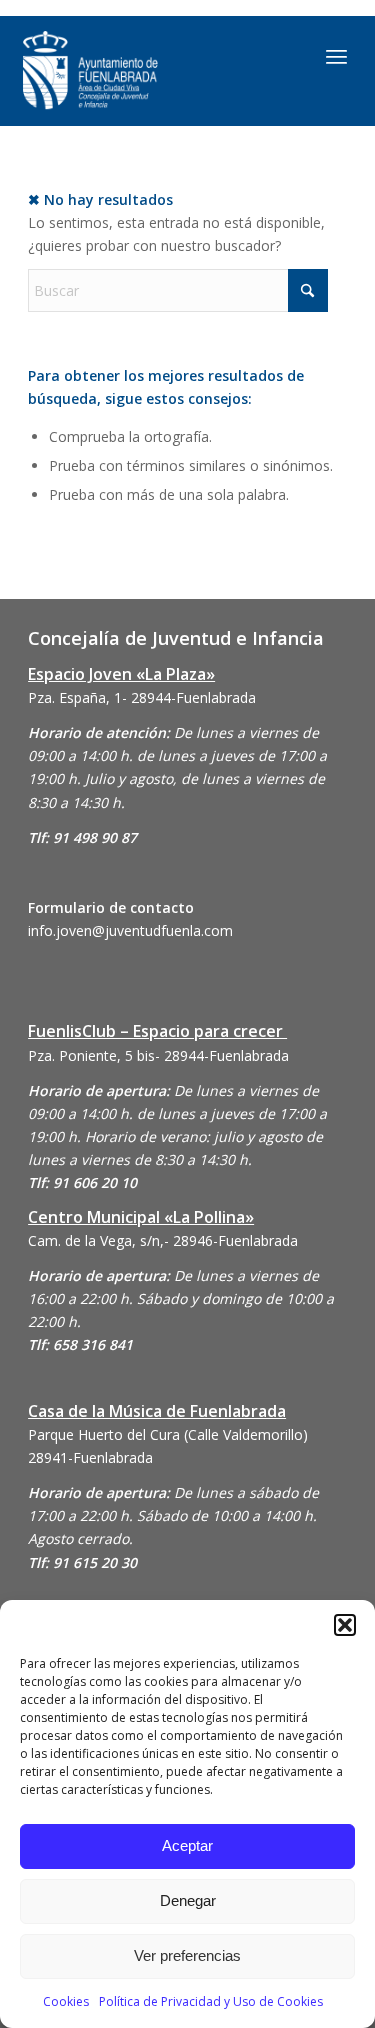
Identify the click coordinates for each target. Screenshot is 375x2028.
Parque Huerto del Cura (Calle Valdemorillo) (168, 1434)
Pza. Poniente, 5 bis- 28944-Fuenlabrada (158, 1055)
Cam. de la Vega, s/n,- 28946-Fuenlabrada (163, 1240)
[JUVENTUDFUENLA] (140, 71)
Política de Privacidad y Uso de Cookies (211, 2001)
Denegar (188, 1900)
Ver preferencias (187, 1955)
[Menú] (336, 56)
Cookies (66, 2001)
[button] (345, 1625)
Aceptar (187, 1845)
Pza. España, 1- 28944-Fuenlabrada (142, 697)
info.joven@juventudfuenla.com (130, 930)
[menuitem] (336, 56)
